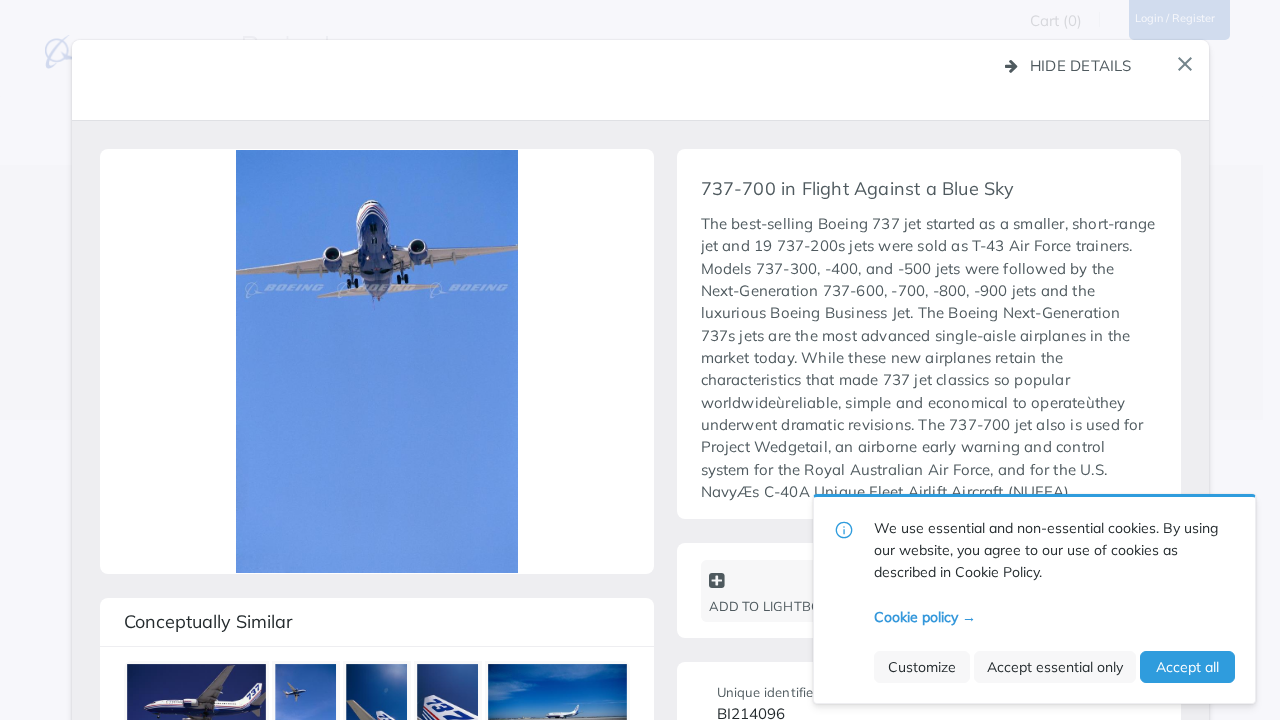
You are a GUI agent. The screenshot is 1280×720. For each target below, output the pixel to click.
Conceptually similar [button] (208, 621)
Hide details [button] (1081, 65)
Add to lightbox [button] (769, 606)
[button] (1185, 64)
